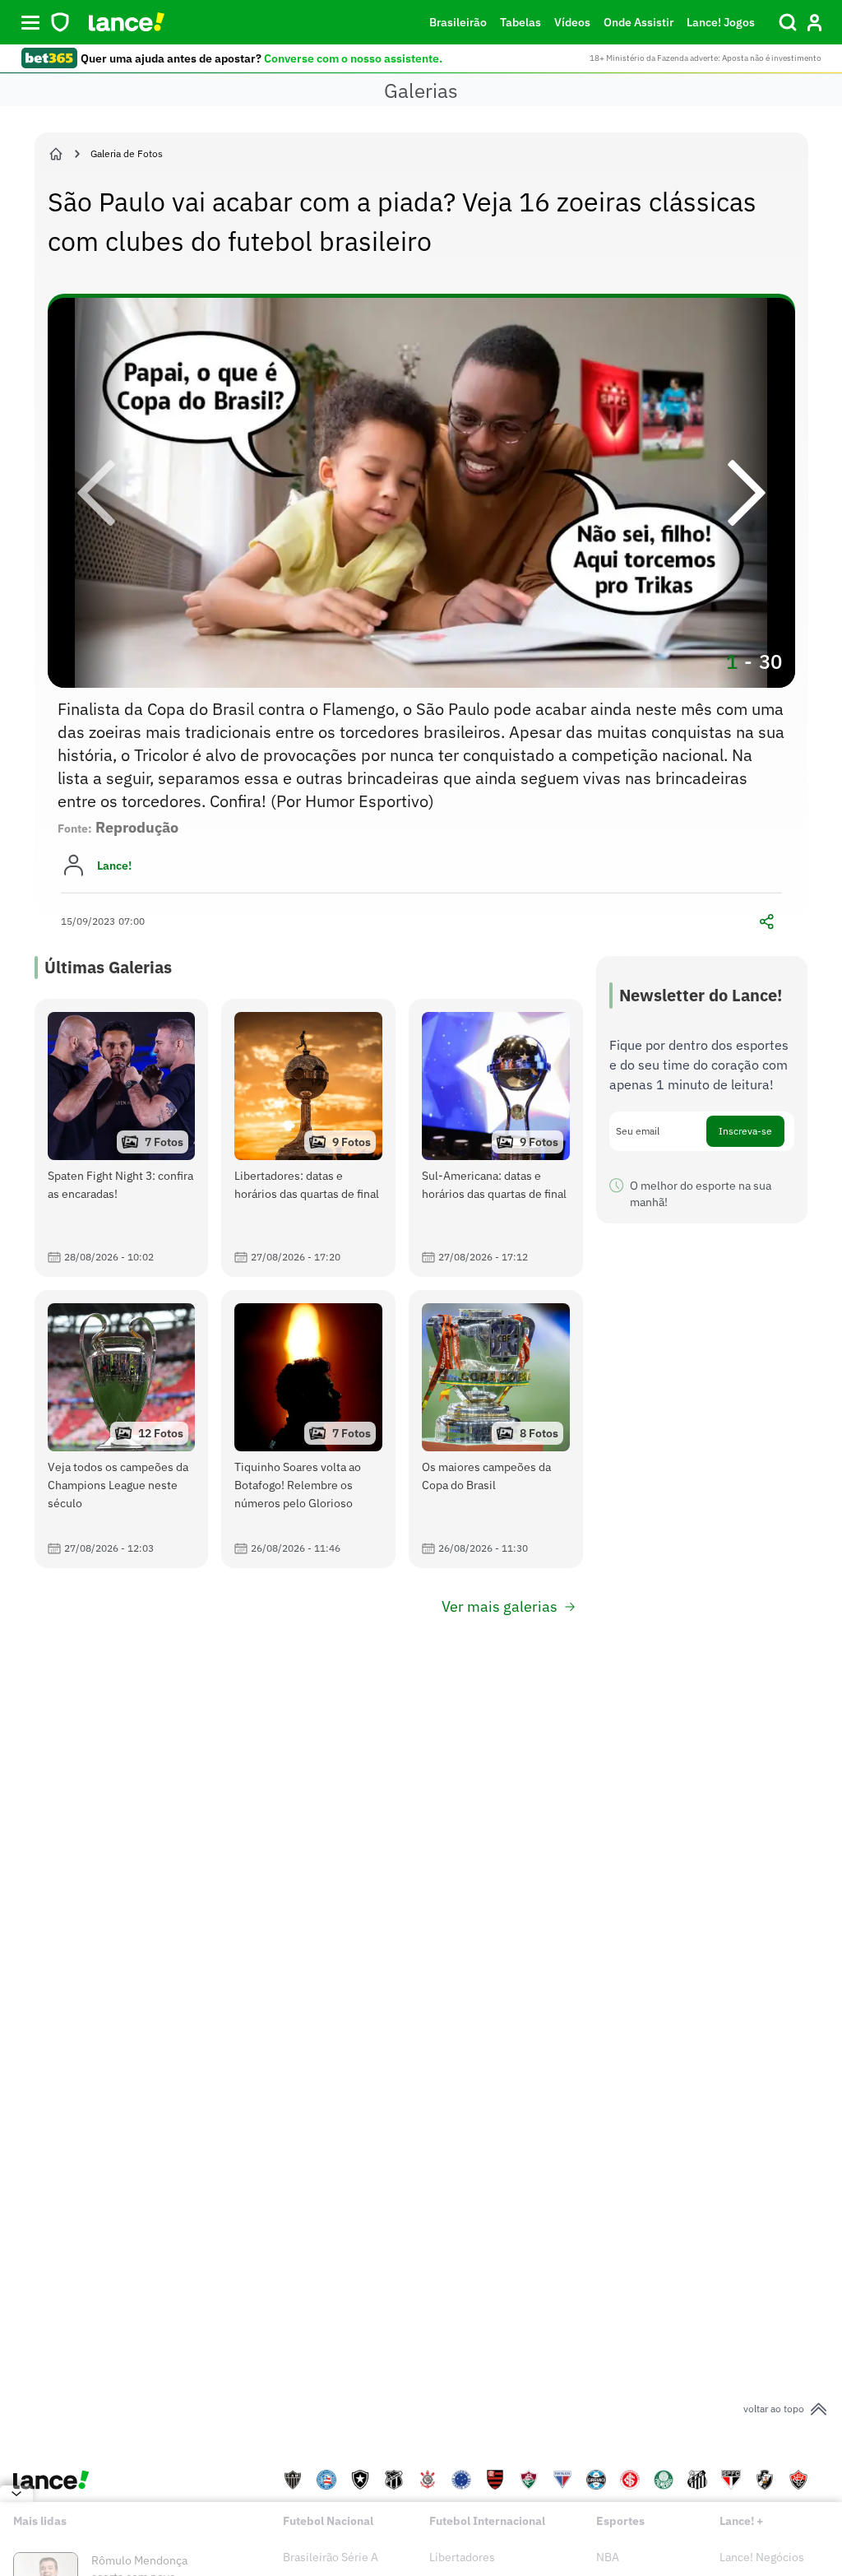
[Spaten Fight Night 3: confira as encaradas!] (122, 1138)
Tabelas (520, 22)
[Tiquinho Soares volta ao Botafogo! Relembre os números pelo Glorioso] (308, 1429)
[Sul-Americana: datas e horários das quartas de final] (496, 1138)
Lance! (114, 866)
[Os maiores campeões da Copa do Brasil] (496, 1429)
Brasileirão (458, 22)
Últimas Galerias (108, 967)
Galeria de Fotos (127, 153)
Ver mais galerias (500, 1606)
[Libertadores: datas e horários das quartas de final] (308, 1138)
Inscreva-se (745, 1131)
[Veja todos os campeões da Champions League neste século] (122, 1429)
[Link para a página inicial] (56, 154)
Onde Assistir (638, 22)
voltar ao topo (774, 2409)
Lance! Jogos (721, 22)
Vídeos (572, 22)
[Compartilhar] (767, 921)
